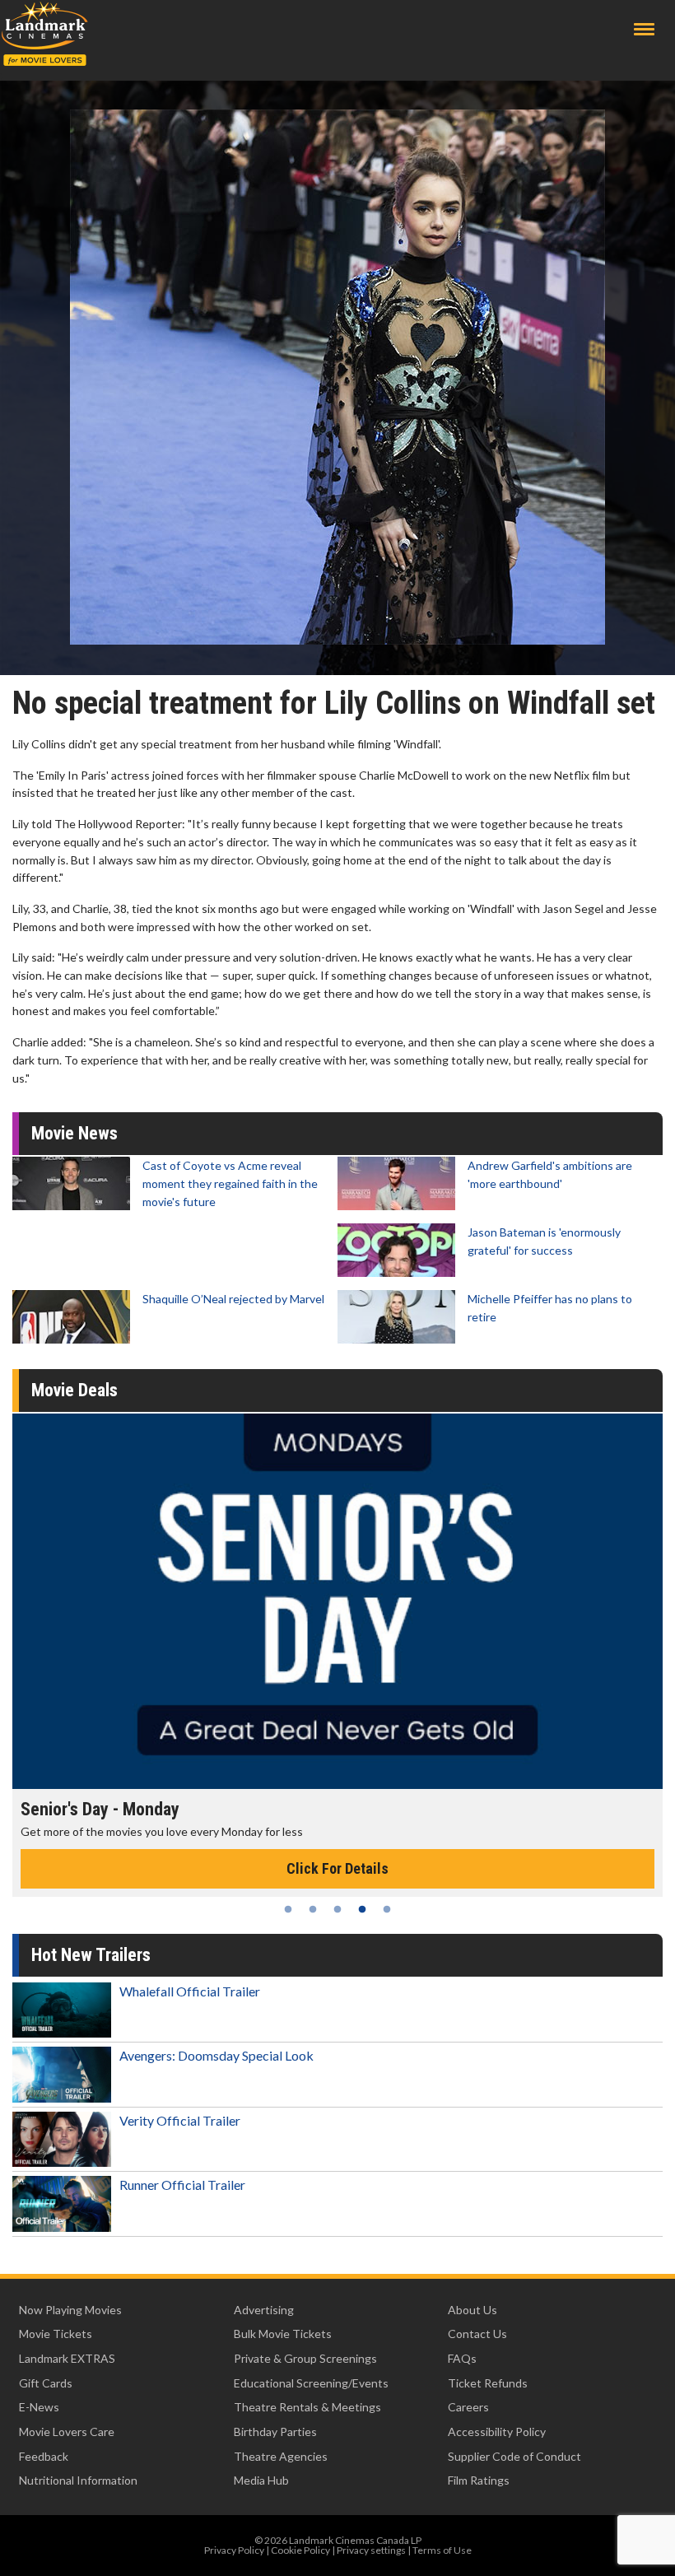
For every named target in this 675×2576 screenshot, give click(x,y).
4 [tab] (362, 1909)
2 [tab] (313, 1909)
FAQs (462, 2358)
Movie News (74, 1133)
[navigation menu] (644, 29)
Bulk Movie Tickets (283, 2334)
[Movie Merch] (337, 1601)
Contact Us (477, 2334)
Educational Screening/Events (311, 2383)
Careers (468, 2407)
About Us (472, 2310)
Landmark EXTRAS (67, 2358)
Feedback (44, 2456)
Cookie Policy (300, 2550)
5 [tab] (387, 1909)
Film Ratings (479, 2480)
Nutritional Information (78, 2480)
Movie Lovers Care (67, 2432)
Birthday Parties (275, 2432)
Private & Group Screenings (305, 2358)
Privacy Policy (234, 2550)
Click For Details (337, 1868)
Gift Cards (46, 2383)
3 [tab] (337, 1909)
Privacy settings (371, 2550)
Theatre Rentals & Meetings (307, 2407)
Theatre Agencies (281, 2456)
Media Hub (261, 2480)
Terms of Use (442, 2550)
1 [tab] (288, 1909)
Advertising (264, 2310)
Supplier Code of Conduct (514, 2456)
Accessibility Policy (497, 2432)
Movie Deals (74, 1390)
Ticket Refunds (488, 2383)
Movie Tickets (56, 2334)
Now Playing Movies (70, 2310)
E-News (39, 2407)
